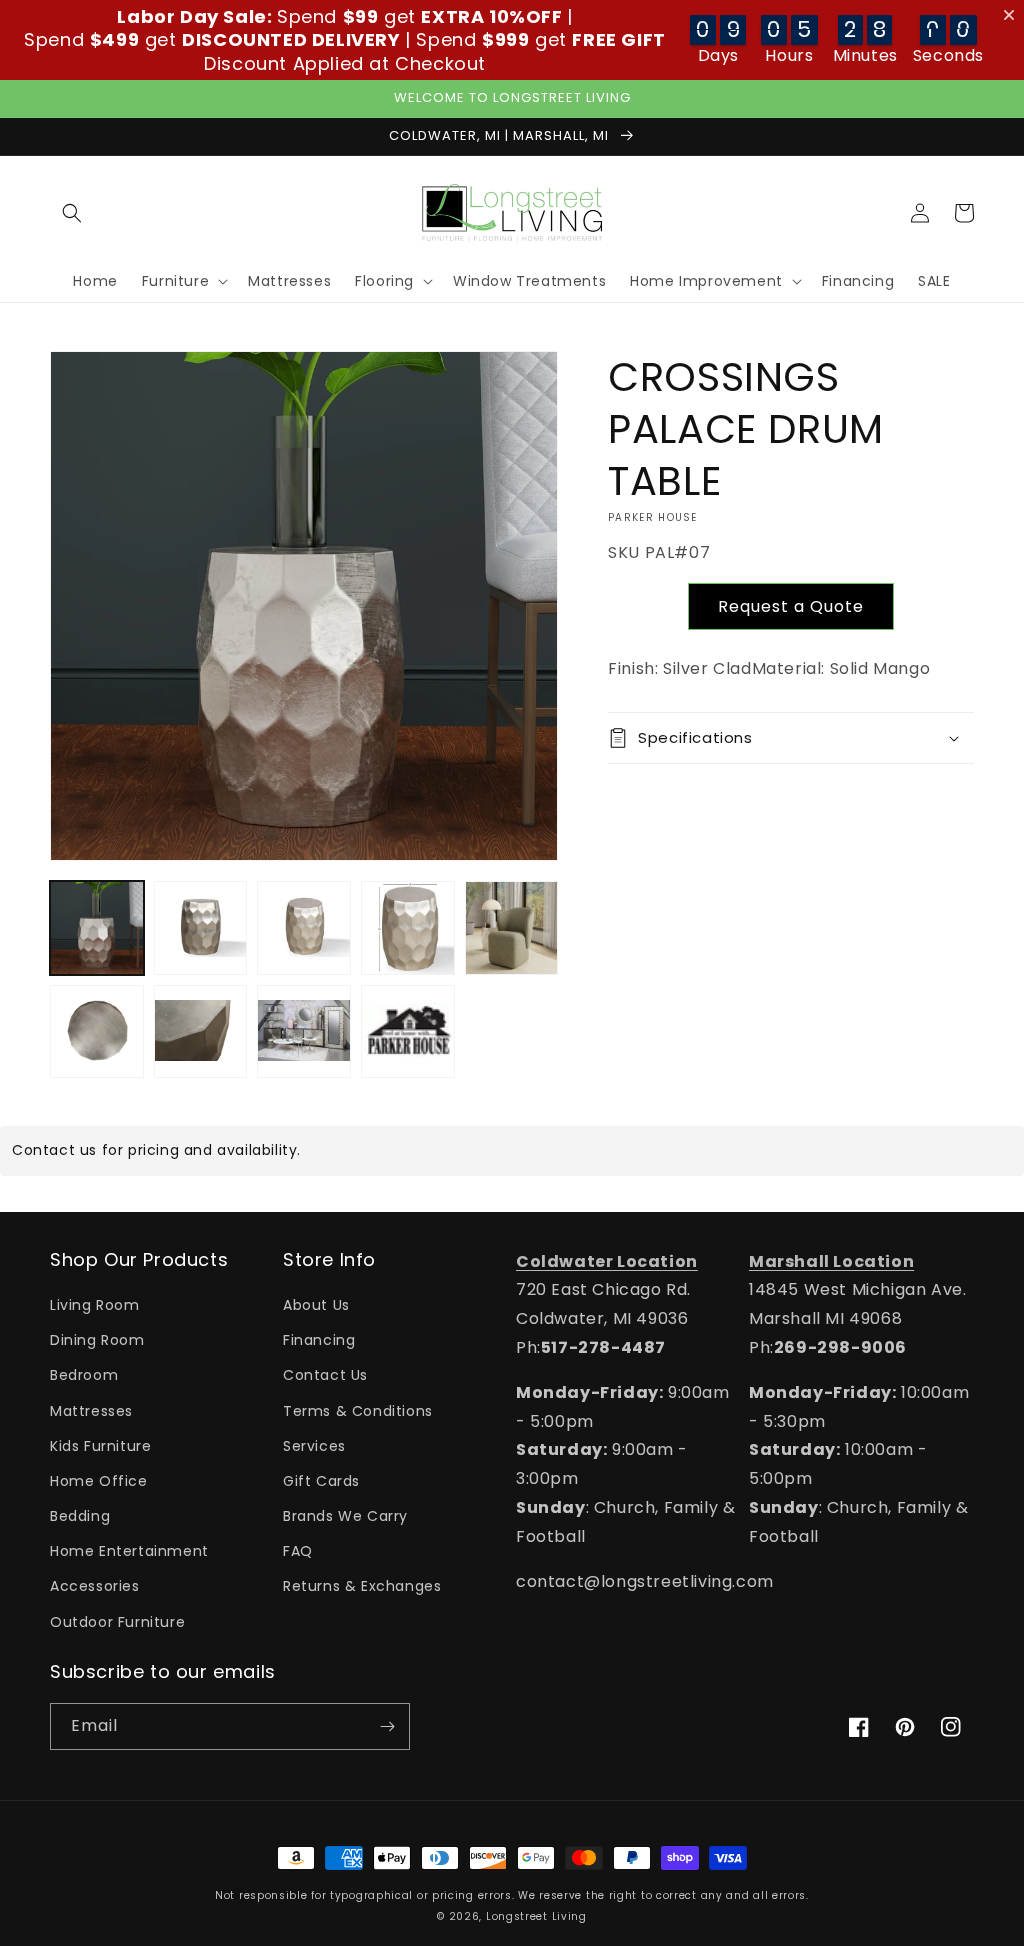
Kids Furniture (100, 1446)
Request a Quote (791, 606)
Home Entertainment (129, 1551)
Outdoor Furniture (117, 1622)
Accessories (95, 1586)
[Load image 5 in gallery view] (512, 928)
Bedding (80, 1516)
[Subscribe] (387, 1726)
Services (314, 1446)
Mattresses (91, 1411)
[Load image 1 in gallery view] (97, 928)
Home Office (99, 1481)
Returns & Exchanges (362, 1586)
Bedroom (84, 1375)
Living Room (95, 1305)
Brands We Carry (345, 1516)
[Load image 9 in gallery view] (408, 1032)
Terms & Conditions (358, 1411)
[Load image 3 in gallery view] (304, 928)
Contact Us (325, 1375)
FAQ (298, 1551)
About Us (316, 1305)
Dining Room (97, 1340)
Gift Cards (321, 1481)
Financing (319, 1340)
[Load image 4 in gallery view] (408, 928)
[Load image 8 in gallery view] (304, 1032)
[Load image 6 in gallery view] (97, 1032)
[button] (72, 213)
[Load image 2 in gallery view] (201, 928)
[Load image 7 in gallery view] (201, 1032)
